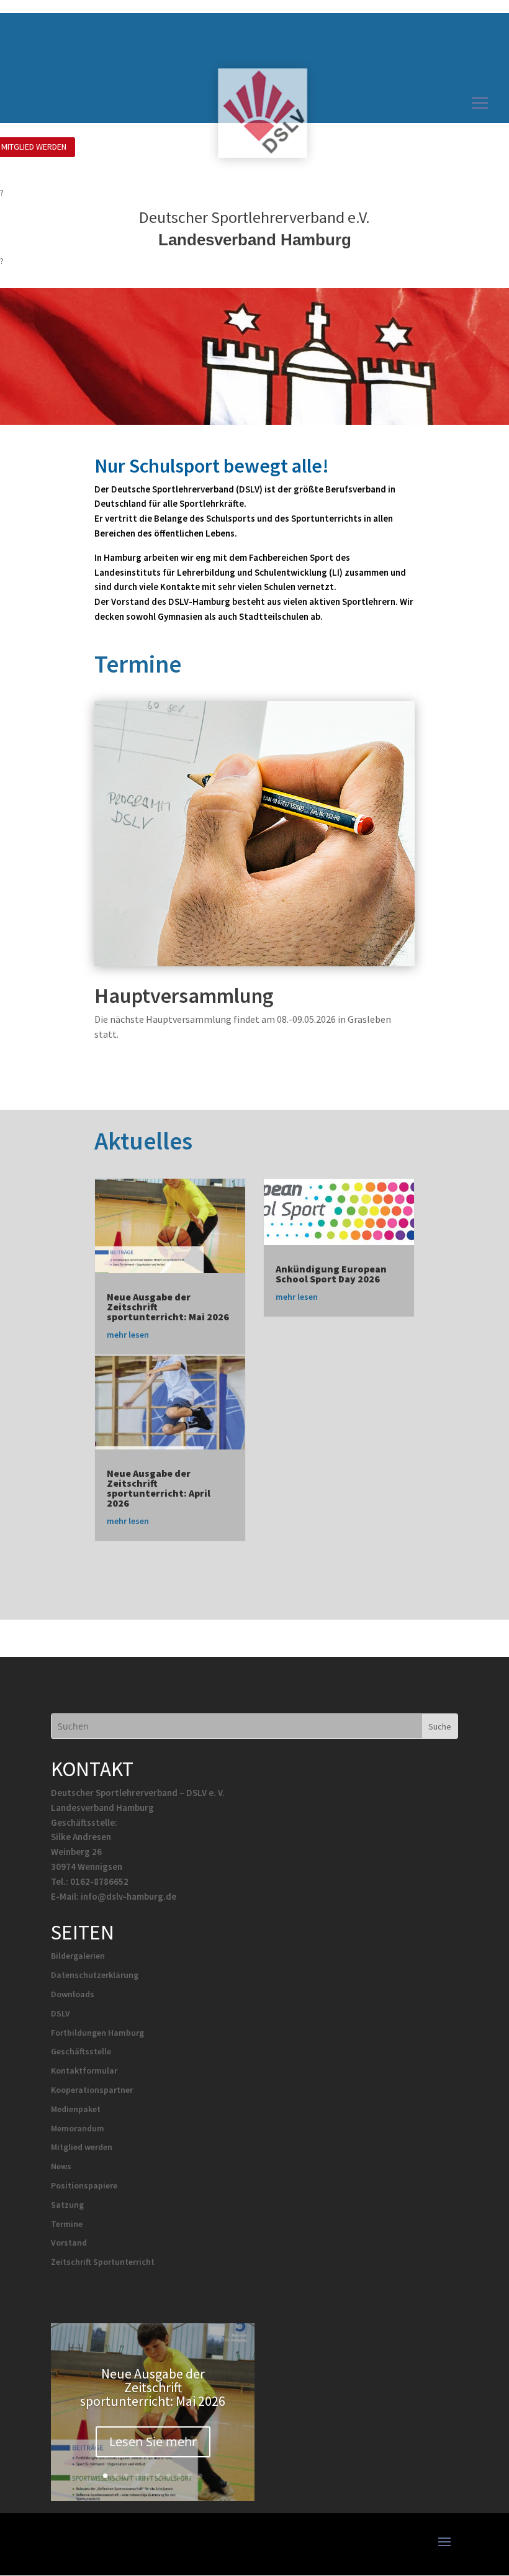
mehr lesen (128, 1335)
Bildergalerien (78, 1956)
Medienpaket (76, 2109)
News (61, 2166)
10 (200, 2476)
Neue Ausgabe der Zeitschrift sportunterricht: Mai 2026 (153, 2387)
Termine (67, 2224)
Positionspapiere (84, 2185)
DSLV (61, 2013)
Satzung (67, 2205)
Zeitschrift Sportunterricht (103, 2262)
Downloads (73, 1994)
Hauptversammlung (184, 995)
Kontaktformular (84, 2070)
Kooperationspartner (92, 2090)
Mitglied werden (82, 2147)
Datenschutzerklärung (95, 1975)
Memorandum (78, 2128)
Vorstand (69, 2243)
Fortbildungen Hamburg (97, 2033)
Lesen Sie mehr (153, 2442)
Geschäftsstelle (81, 2051)
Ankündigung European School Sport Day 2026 (331, 1274)
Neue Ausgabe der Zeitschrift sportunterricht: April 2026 (159, 1488)
